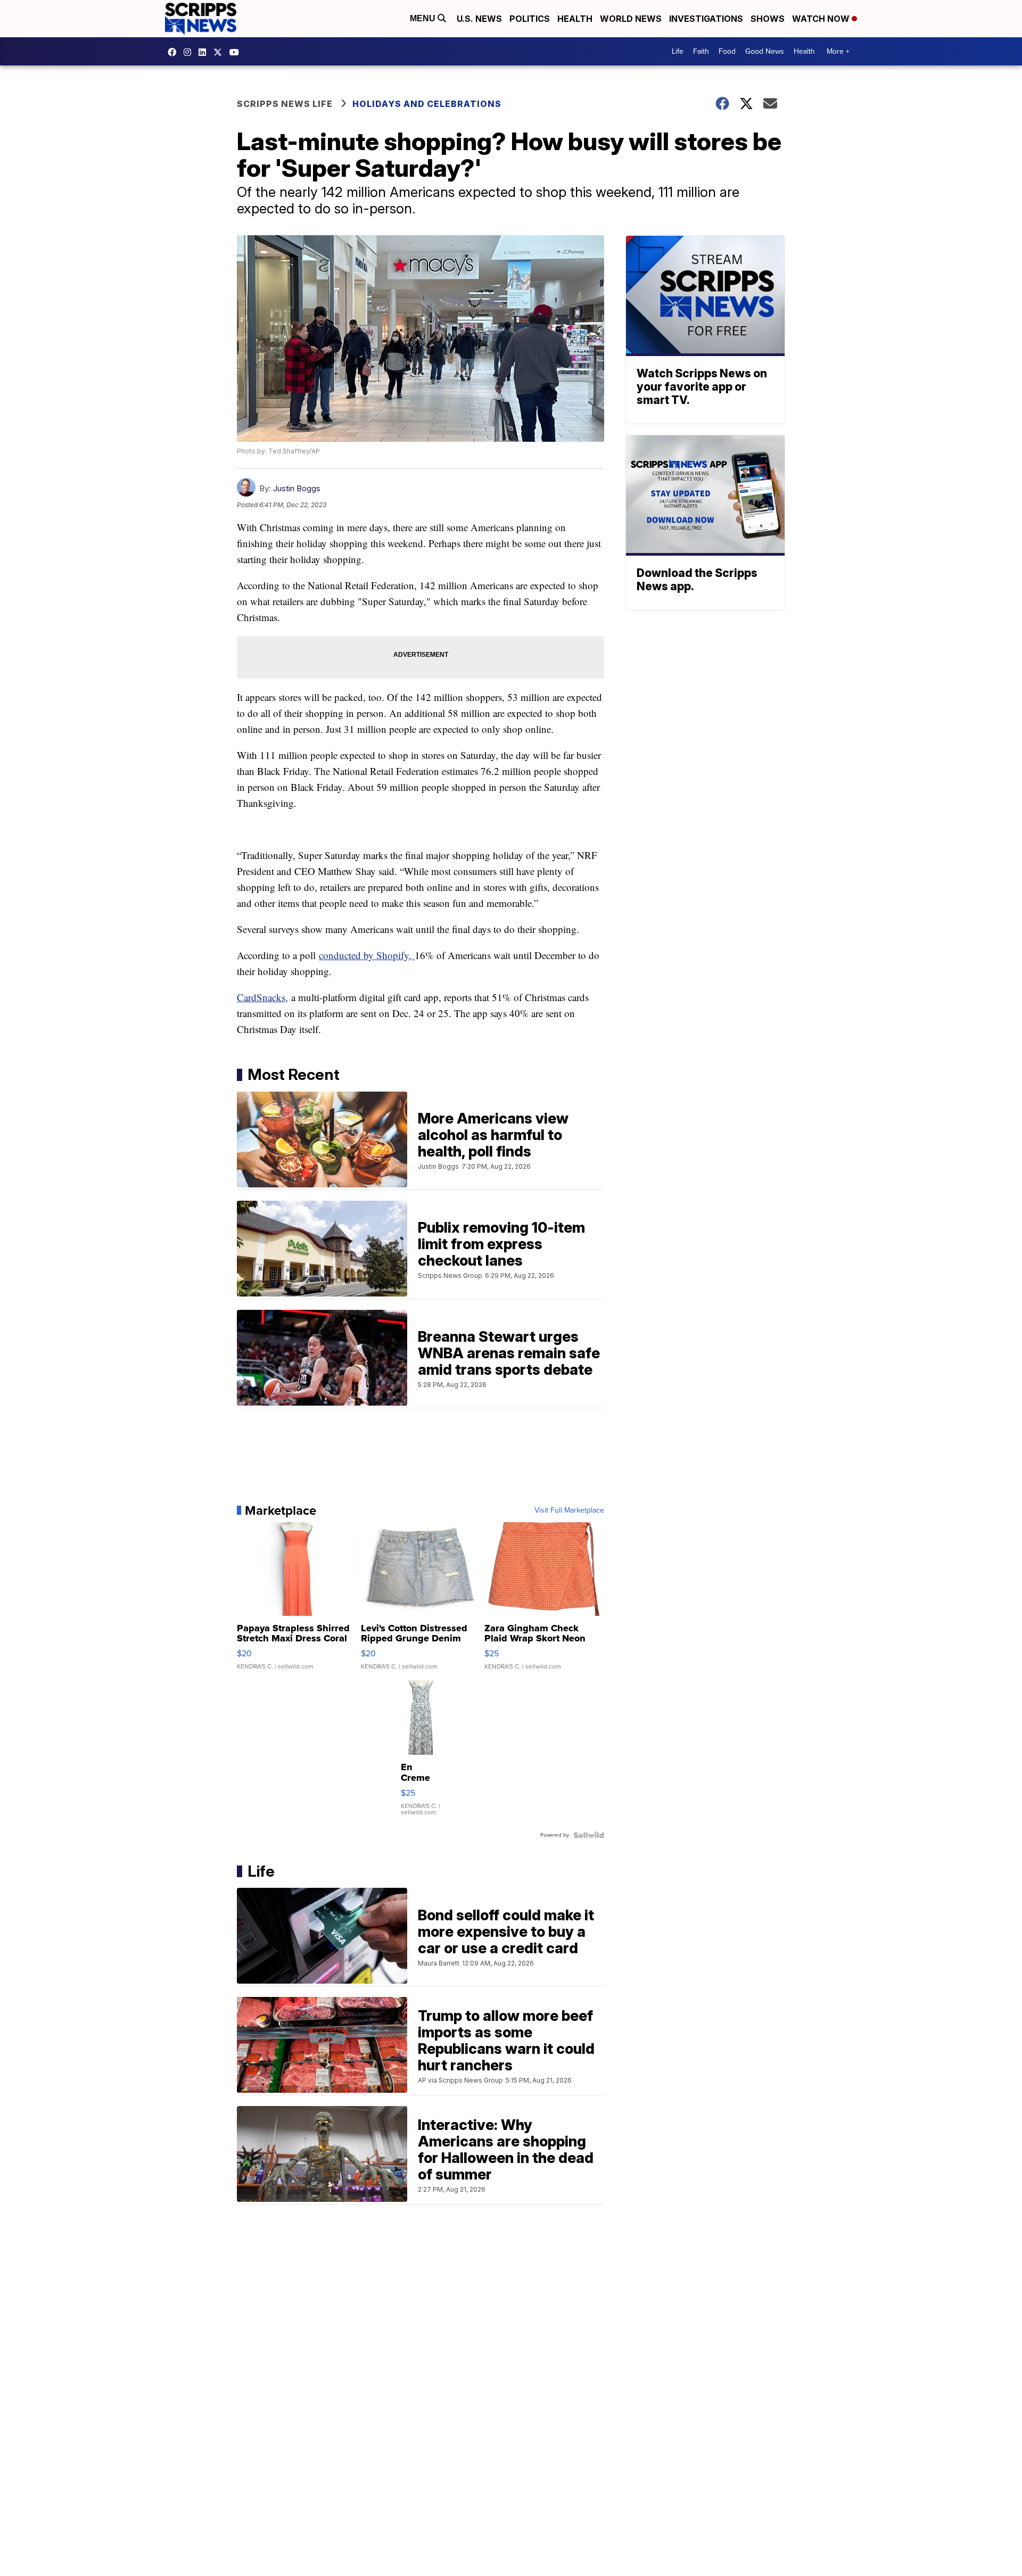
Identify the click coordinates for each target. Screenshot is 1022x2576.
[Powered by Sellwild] (589, 1835)
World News (631, 19)
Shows (768, 19)
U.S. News (479, 19)
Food (727, 51)
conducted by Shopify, (367, 955)
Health (575, 19)
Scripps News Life (285, 104)
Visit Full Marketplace (569, 1510)
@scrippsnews (237, 52)
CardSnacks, (262, 997)
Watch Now (822, 19)
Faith (701, 51)
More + (838, 51)
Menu (424, 18)
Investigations (706, 19)
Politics (530, 19)
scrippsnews (175, 52)
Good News (765, 51)
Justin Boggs (297, 488)
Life (678, 51)
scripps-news (205, 52)
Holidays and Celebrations (427, 104)
